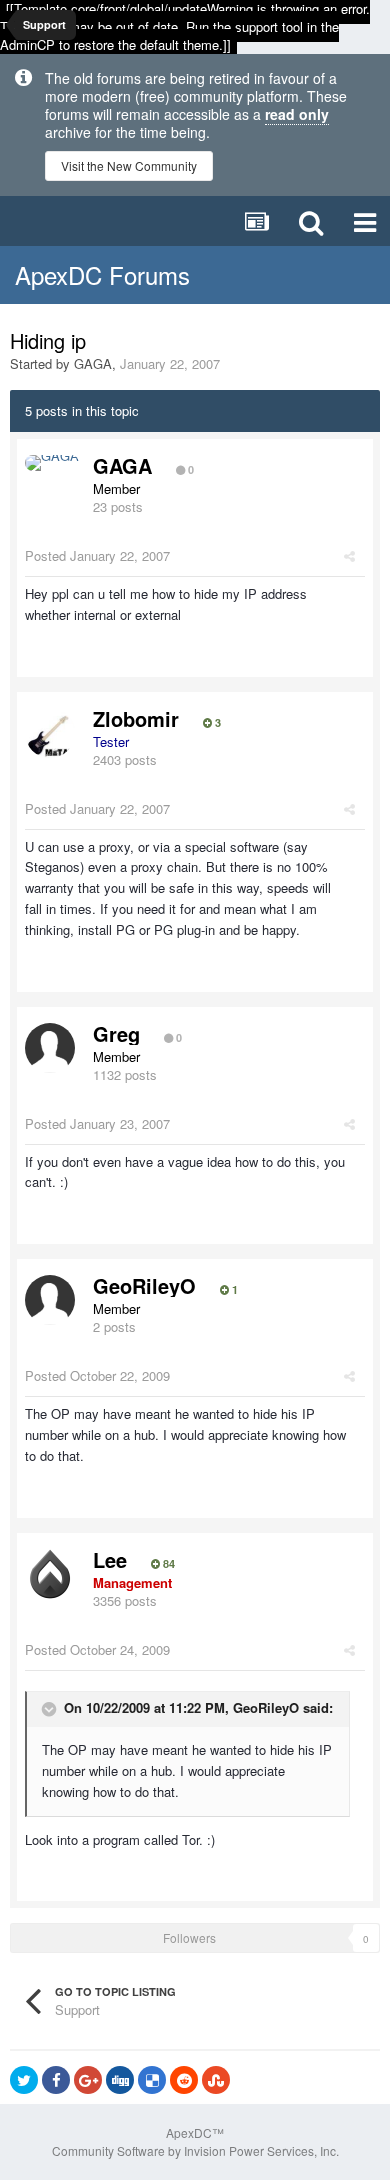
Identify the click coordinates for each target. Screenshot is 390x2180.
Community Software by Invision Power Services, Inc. (195, 2150)
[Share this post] (349, 555)
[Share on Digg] (120, 2080)
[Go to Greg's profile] (50, 1048)
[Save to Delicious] (152, 2080)
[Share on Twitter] (24, 2080)
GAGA (93, 363)
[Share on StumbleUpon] (216, 2080)
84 (167, 1564)
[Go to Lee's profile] (50, 1574)
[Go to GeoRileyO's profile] (50, 1300)
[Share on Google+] (88, 2080)
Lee (110, 1559)
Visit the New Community (129, 165)
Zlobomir (136, 718)
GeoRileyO (144, 1285)
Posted (97, 555)
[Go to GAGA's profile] (52, 463)
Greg (116, 1033)
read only (297, 114)
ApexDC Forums (102, 274)
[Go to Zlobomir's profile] (50, 733)
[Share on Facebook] (56, 2080)
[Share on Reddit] (184, 2080)
